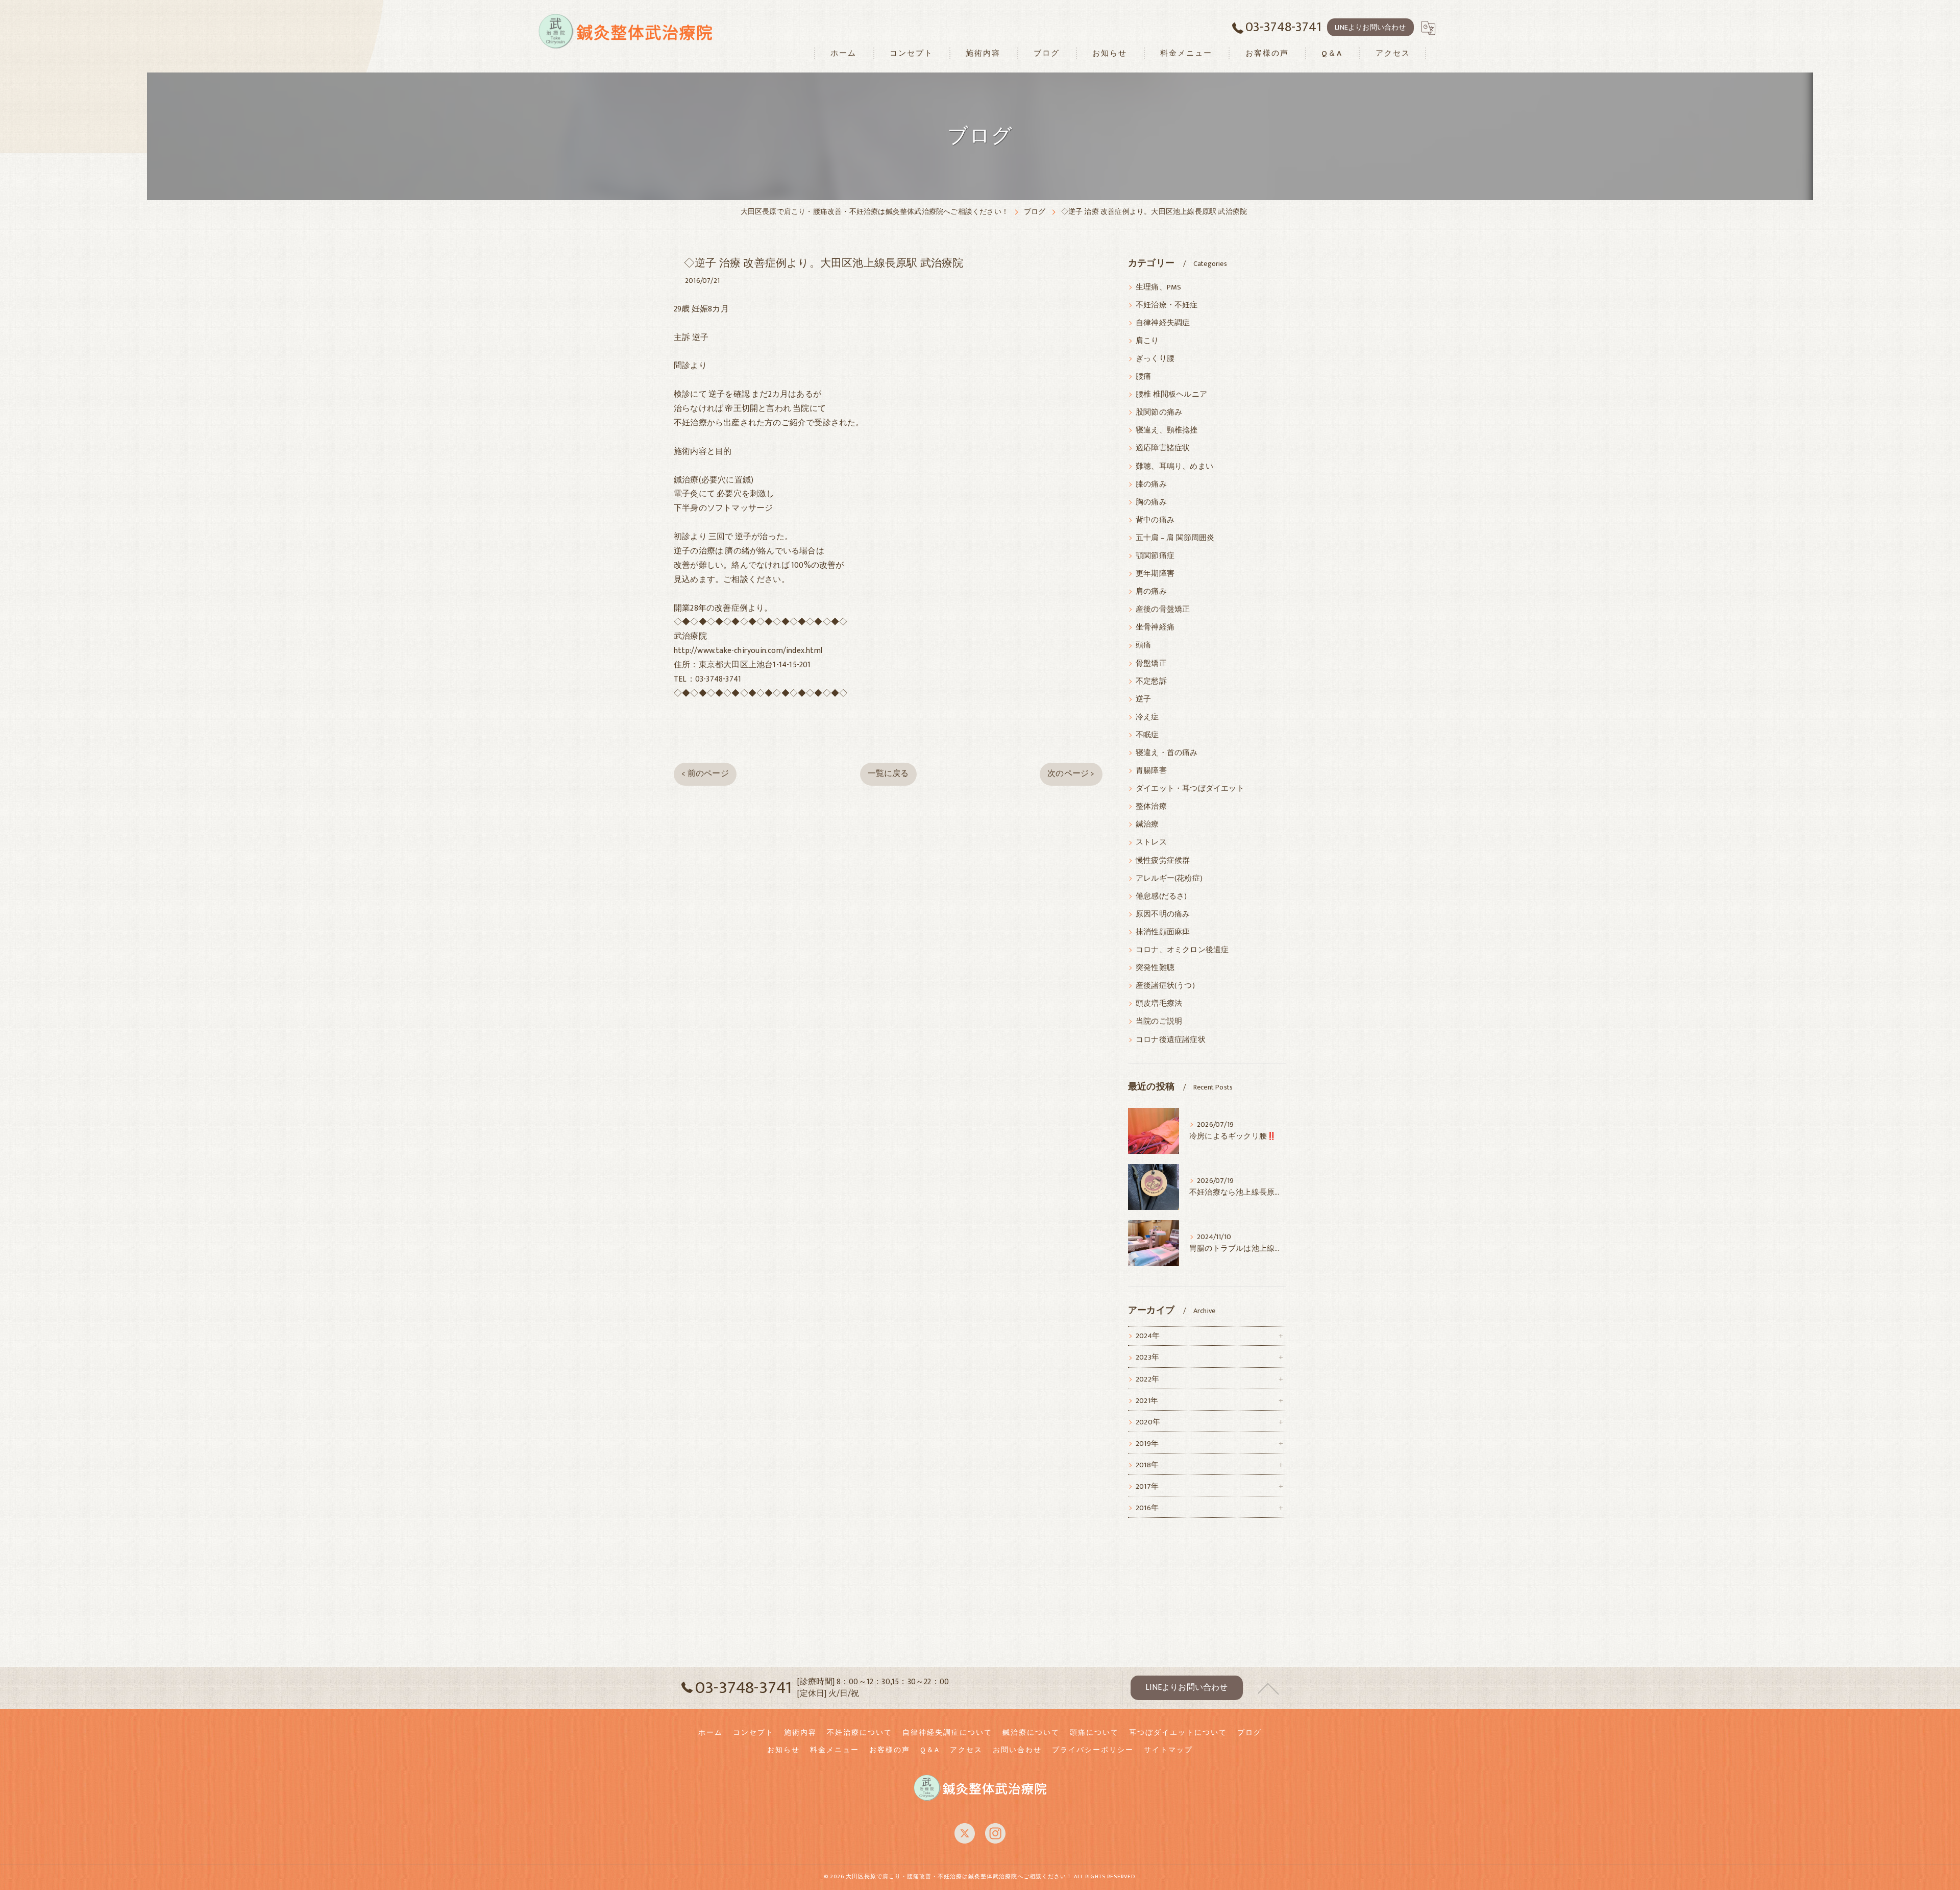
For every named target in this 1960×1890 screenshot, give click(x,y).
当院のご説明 (1159, 1022)
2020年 (1148, 1422)
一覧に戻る (888, 773)
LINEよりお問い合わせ (1370, 27)
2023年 (1147, 1358)
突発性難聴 (1155, 968)
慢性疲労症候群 (1163, 861)
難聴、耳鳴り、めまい (1174, 467)
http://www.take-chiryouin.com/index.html (748, 650)
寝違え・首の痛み (1167, 753)
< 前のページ (705, 773)
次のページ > (1071, 773)
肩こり (1147, 341)
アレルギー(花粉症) (1169, 879)
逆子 (1143, 699)
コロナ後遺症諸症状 (1171, 1040)
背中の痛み (1155, 520)
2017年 (1147, 1487)
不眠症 (1147, 735)
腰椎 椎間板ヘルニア (1171, 395)
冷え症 (1147, 717)
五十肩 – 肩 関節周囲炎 (1175, 538)
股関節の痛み (1159, 413)
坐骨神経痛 (1155, 627)
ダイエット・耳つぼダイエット (1190, 789)
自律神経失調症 (1163, 323)
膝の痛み (1151, 484)
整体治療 (1151, 807)
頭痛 (1143, 645)
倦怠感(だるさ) (1161, 896)
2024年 (1148, 1336)
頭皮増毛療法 (1159, 1004)
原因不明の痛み (1163, 914)
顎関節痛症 (1155, 556)
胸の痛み (1151, 502)
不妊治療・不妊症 (1167, 305)
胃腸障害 (1151, 771)
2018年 (1147, 1465)
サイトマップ (1168, 1750)
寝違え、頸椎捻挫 (1167, 430)
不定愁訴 (1151, 682)
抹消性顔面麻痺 (1163, 932)
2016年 (1147, 1508)
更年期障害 (1155, 574)
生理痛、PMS (1158, 287)
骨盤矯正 (1151, 664)
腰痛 (1143, 377)
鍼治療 (1147, 825)
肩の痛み (1151, 592)
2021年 (1147, 1401)
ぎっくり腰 (1155, 359)
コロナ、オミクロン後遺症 (1182, 950)
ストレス (1151, 842)
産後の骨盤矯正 (1163, 610)
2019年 (1147, 1444)
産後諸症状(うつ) (1165, 986)
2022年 (1147, 1379)
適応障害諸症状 (1163, 448)
